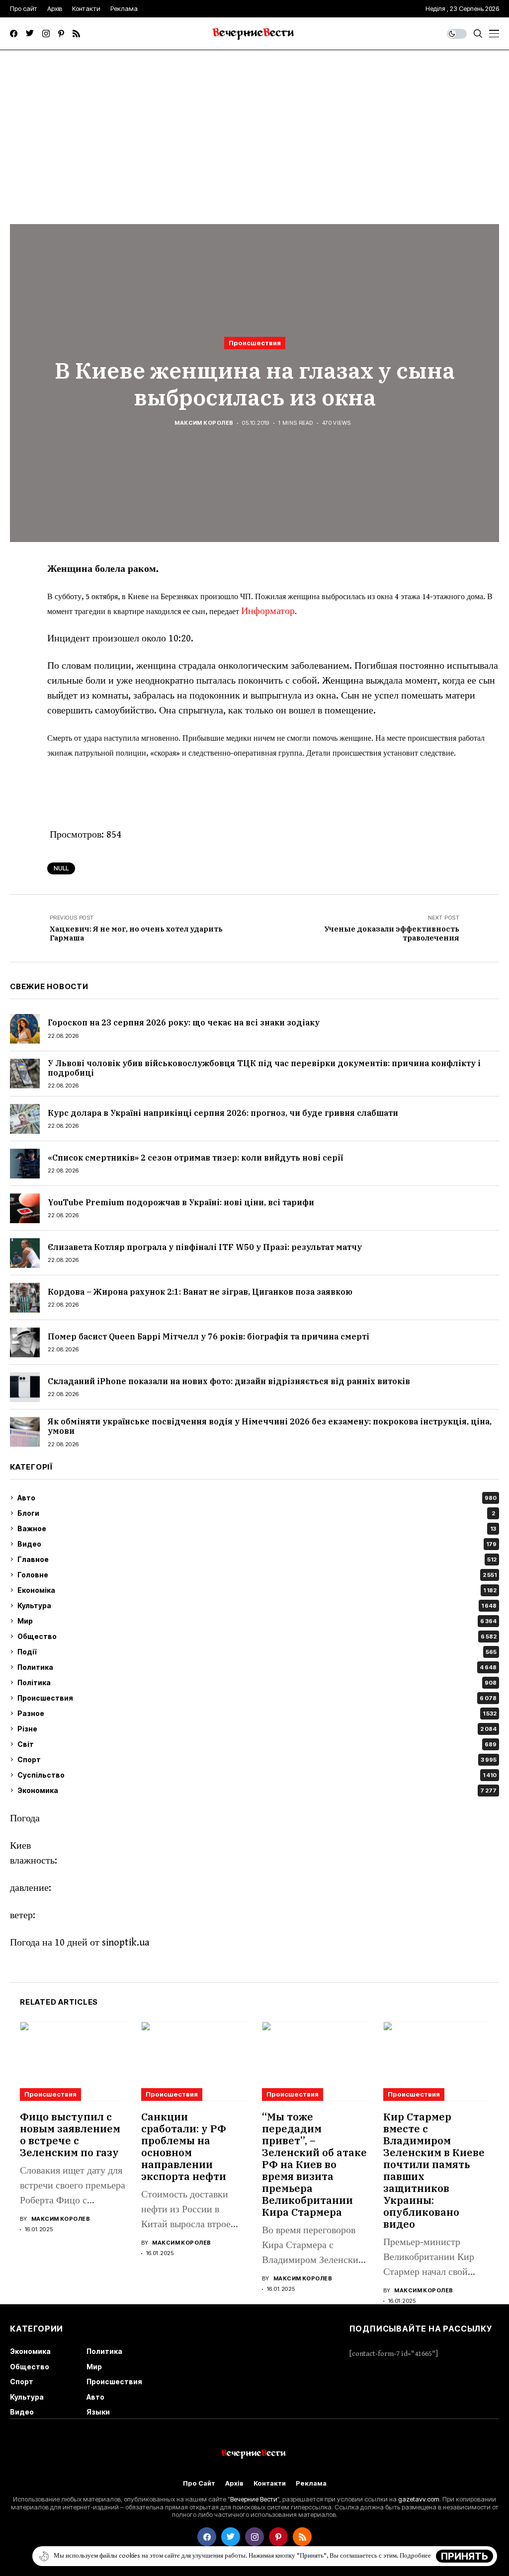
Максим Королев (204, 423)
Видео (257, 1544)
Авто (257, 1498)
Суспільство (257, 1775)
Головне (257, 1575)
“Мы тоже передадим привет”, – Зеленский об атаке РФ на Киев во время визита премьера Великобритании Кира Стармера (314, 2164)
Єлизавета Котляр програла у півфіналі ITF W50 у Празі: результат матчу (205, 1247)
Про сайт (199, 2483)
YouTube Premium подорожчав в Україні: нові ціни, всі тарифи (181, 1202)
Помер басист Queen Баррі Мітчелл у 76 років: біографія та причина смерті (209, 1336)
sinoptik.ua (126, 1943)
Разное (257, 1713)
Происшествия (255, 343)
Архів (234, 2483)
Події (257, 1652)
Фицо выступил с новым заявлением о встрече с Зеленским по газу (70, 2135)
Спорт (257, 1759)
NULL (61, 868)
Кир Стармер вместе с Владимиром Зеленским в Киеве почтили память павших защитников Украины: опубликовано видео (434, 2170)
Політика (257, 1682)
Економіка (257, 1590)
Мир (257, 1621)
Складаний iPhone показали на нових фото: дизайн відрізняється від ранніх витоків (229, 1381)
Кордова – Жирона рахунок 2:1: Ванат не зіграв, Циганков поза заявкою (200, 1292)
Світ (257, 1744)
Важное (257, 1528)
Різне (257, 1729)
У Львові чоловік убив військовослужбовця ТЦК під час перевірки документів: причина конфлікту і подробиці (264, 1068)
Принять (465, 2556)
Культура (257, 1605)
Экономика (257, 1790)
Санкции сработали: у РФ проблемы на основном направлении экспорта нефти (184, 2147)
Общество (257, 1636)
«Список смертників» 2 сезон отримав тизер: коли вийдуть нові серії (195, 1158)
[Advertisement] (254, 125)
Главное (257, 1559)
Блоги (256, 1513)
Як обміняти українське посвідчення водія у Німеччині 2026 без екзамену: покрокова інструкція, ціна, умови (270, 1426)
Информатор (268, 611)
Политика (257, 1667)
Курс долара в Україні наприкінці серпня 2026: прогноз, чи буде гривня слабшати (223, 1113)
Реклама (311, 2483)
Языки (98, 2412)
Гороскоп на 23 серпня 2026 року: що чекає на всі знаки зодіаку (184, 1022)
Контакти (270, 2483)
